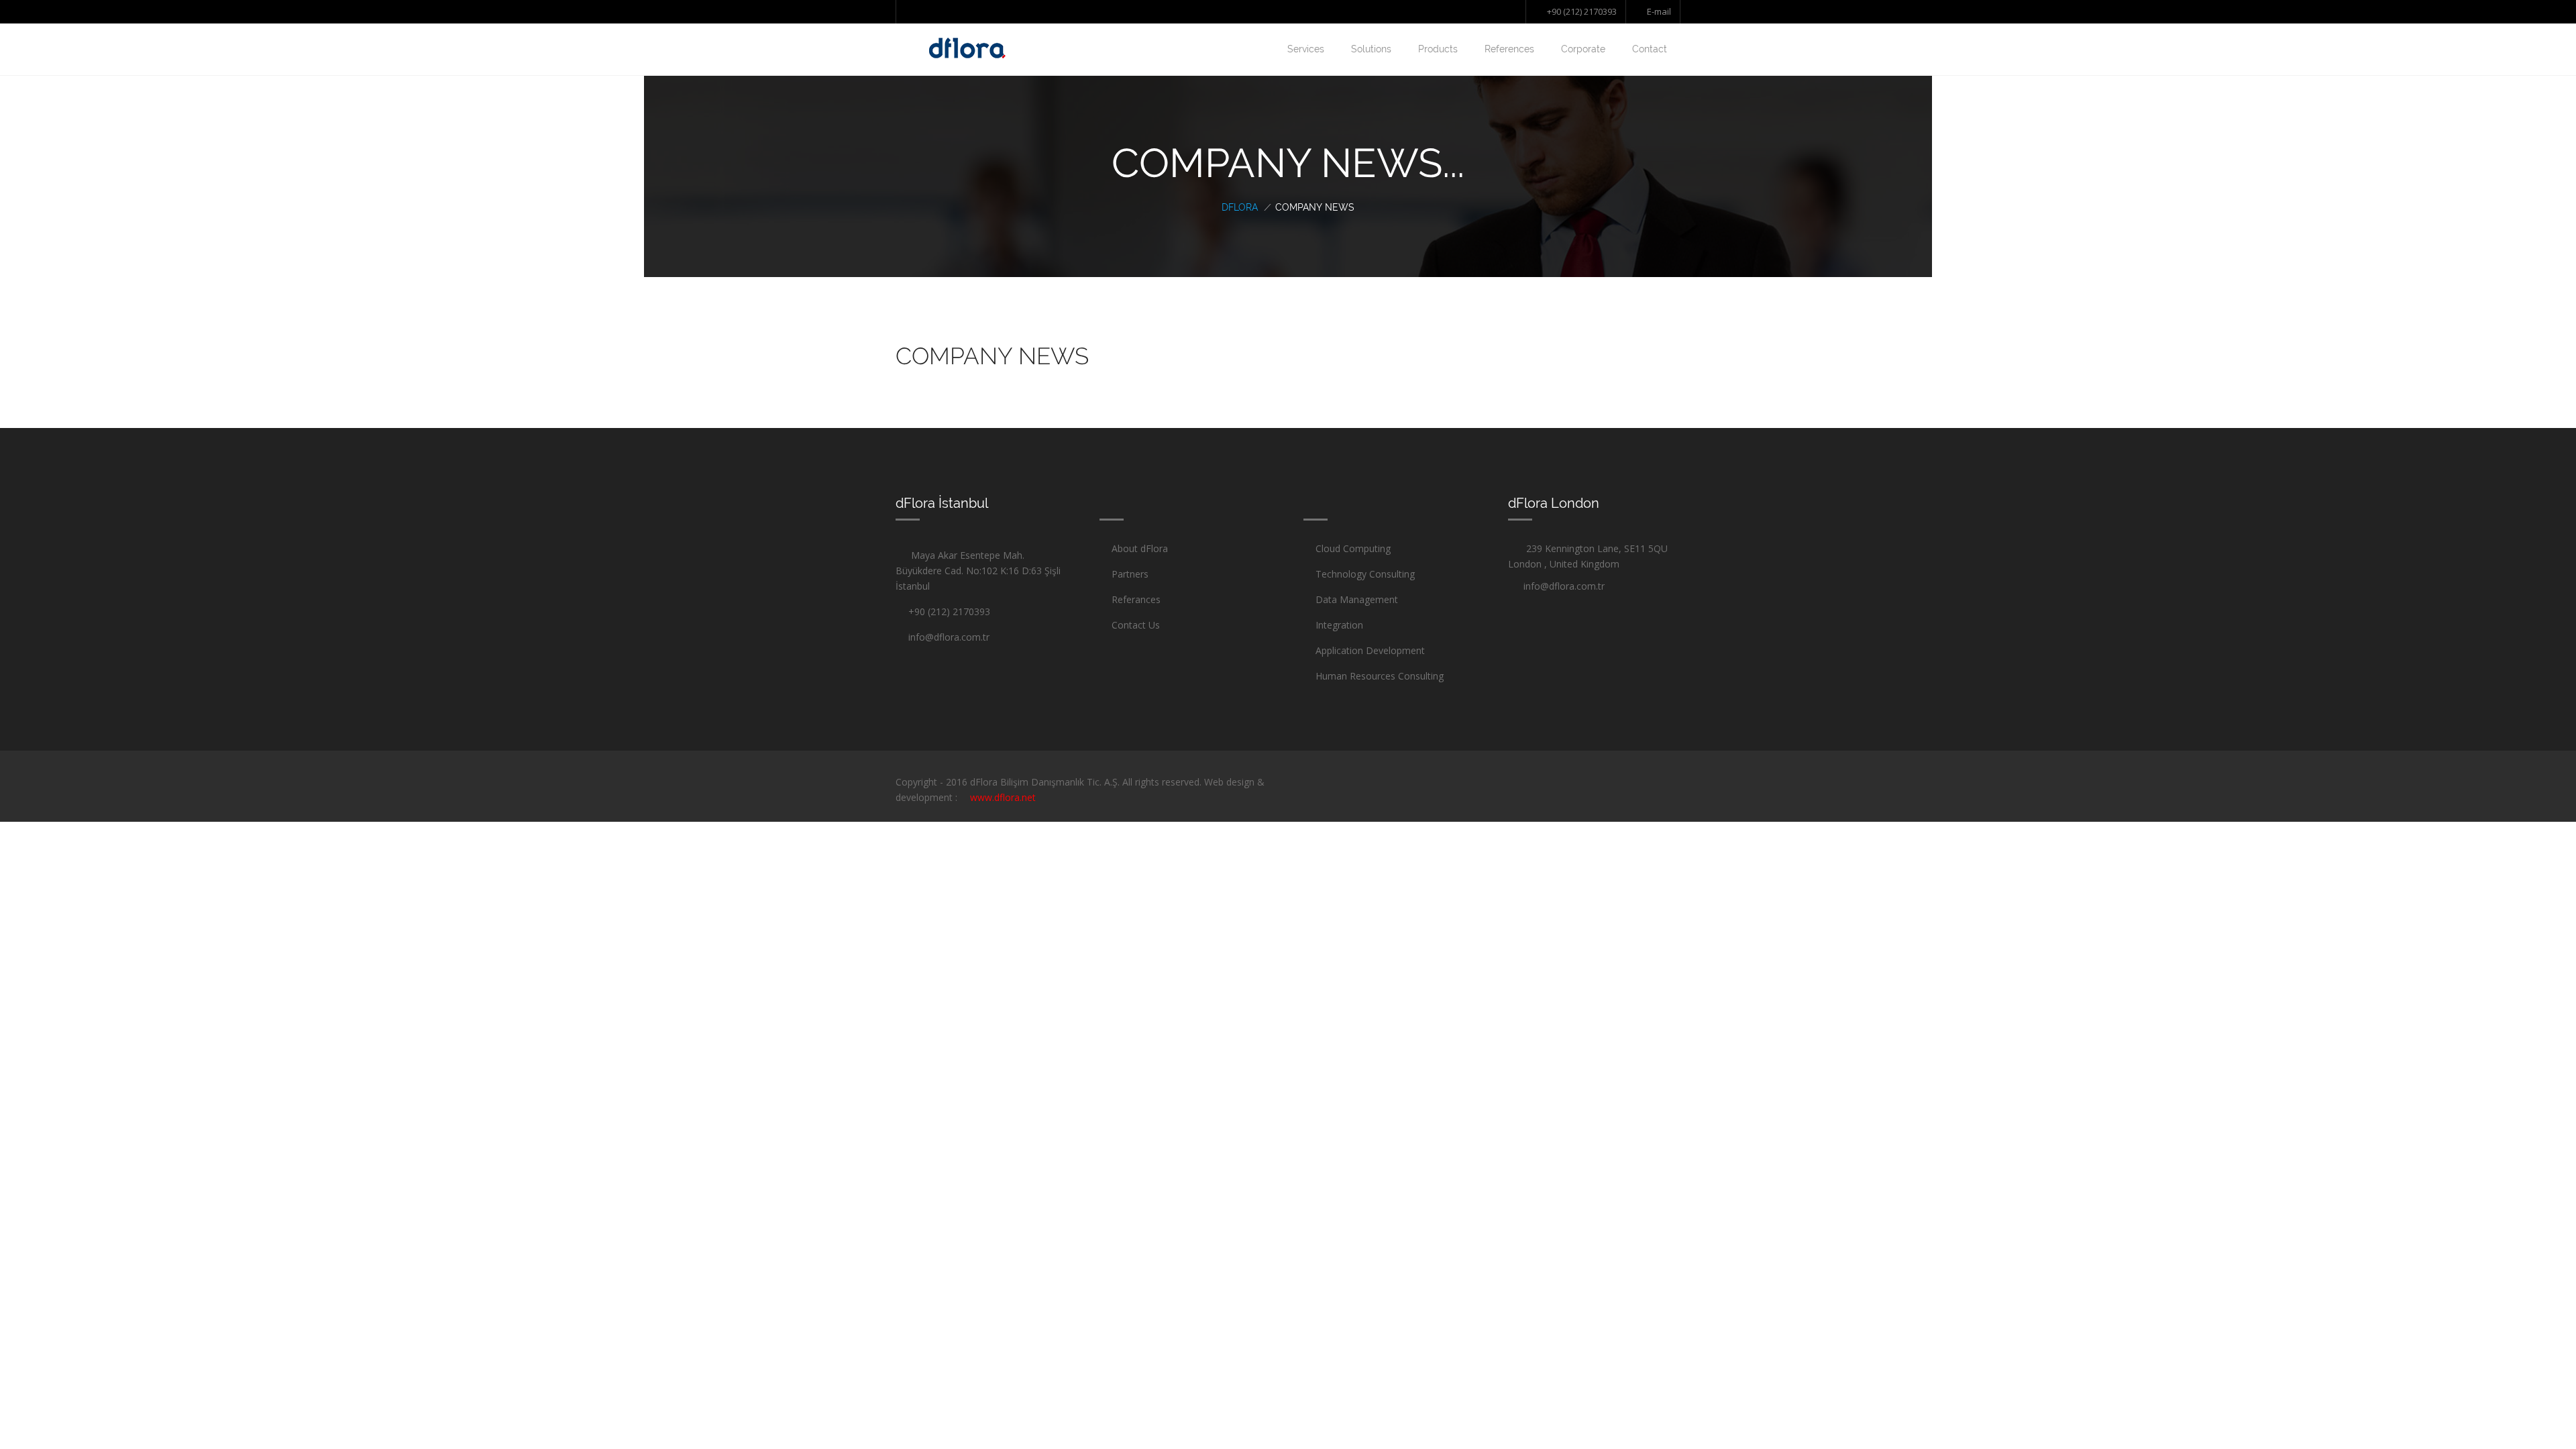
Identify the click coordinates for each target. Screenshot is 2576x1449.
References (1509, 49)
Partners (1130, 574)
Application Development (1370, 650)
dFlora (1240, 207)
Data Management (1357, 599)
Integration (1339, 625)
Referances (1136, 599)
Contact (1650, 49)
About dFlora (1140, 548)
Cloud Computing (1353, 548)
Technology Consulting (1365, 574)
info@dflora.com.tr (946, 637)
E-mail (1658, 11)
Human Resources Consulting (1380, 676)
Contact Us (1136, 625)
